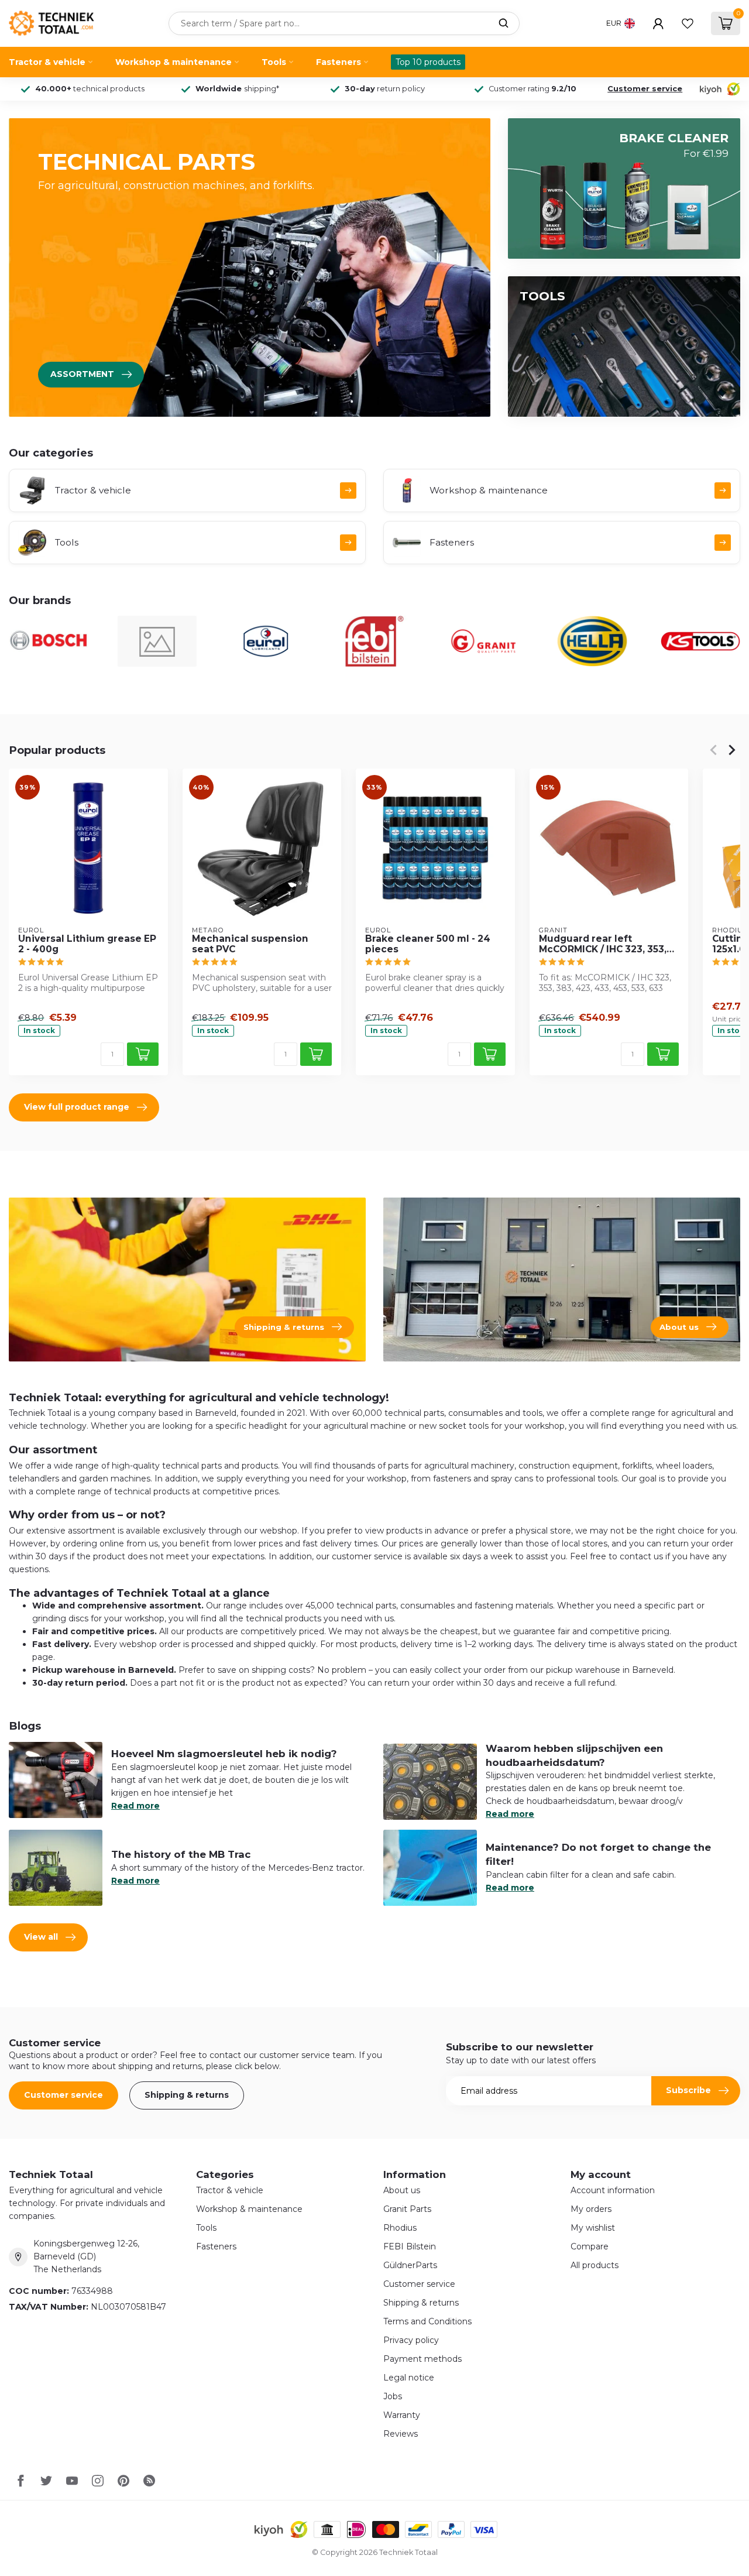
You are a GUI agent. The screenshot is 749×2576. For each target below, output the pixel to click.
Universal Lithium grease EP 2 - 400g (87, 944)
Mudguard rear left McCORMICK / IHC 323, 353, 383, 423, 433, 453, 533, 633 (605, 944)
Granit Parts (407, 2209)
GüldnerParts (410, 2265)
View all (41, 1937)
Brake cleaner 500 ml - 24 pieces (428, 944)
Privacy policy (411, 2340)
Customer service (645, 89)
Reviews (401, 2434)
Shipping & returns (187, 2095)
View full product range (77, 1107)
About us (402, 2190)
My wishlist (593, 2228)
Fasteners (339, 62)
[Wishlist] (688, 23)
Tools (274, 62)
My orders (591, 2209)
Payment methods (422, 2359)
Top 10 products (428, 62)
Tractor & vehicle (47, 62)
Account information (613, 2190)
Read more (135, 1806)
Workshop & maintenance (173, 62)
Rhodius (400, 2228)
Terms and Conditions (427, 2321)
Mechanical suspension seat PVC (250, 944)
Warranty (402, 2415)
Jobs (393, 2396)
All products (595, 2265)
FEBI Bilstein (410, 2246)
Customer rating (532, 89)
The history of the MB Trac (181, 1854)
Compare (590, 2246)
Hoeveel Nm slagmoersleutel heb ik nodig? (224, 1754)
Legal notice (409, 2378)
